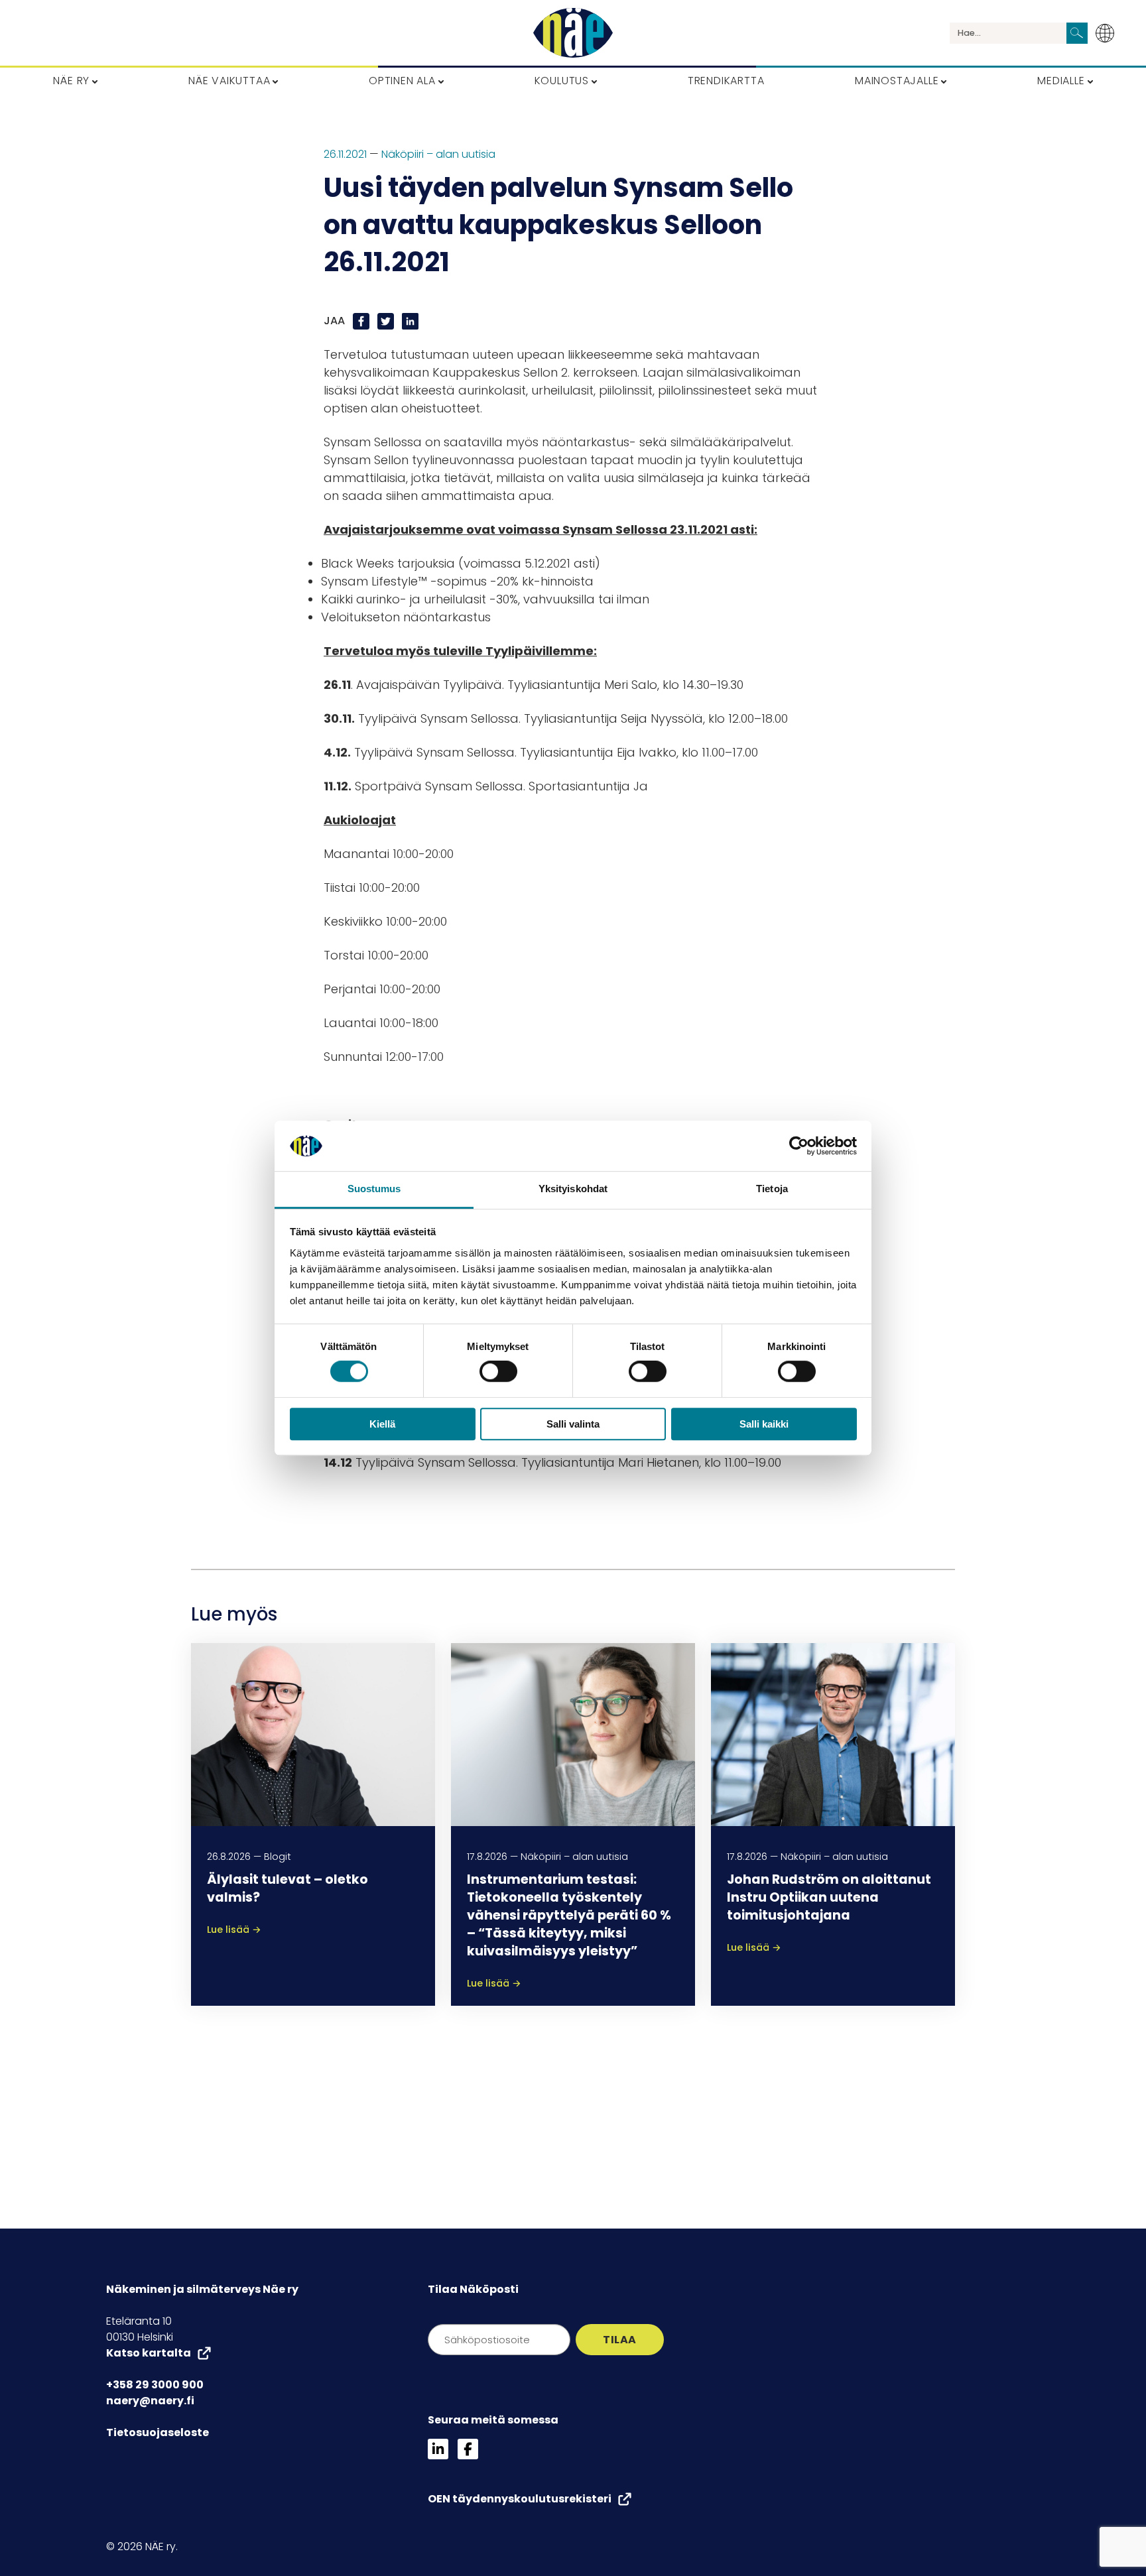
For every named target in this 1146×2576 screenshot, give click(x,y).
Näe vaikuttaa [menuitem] (229, 81)
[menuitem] (1109, 33)
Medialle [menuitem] (1061, 81)
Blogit (278, 1857)
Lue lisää (234, 1930)
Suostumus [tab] (374, 1189)
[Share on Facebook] (362, 321)
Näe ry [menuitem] (71, 81)
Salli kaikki (764, 1424)
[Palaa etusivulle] (573, 33)
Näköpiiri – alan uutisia (438, 154)
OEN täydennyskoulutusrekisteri (520, 2499)
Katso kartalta (149, 2353)
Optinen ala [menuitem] (402, 81)
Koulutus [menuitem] (562, 81)
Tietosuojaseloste (158, 2432)
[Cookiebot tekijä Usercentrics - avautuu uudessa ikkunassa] (799, 1146)
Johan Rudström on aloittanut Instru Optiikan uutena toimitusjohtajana (829, 1897)
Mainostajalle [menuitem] (897, 81)
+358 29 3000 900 (155, 2385)
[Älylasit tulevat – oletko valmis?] (313, 1734)
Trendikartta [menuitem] (726, 81)
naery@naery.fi (150, 2401)
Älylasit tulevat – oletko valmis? (287, 1888)
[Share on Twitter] (387, 321)
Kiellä (382, 1424)
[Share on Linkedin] (410, 321)
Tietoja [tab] (772, 1189)
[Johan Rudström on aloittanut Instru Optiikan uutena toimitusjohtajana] (833, 1734)
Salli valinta (573, 1424)
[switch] (498, 1371)
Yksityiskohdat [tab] (573, 1189)
